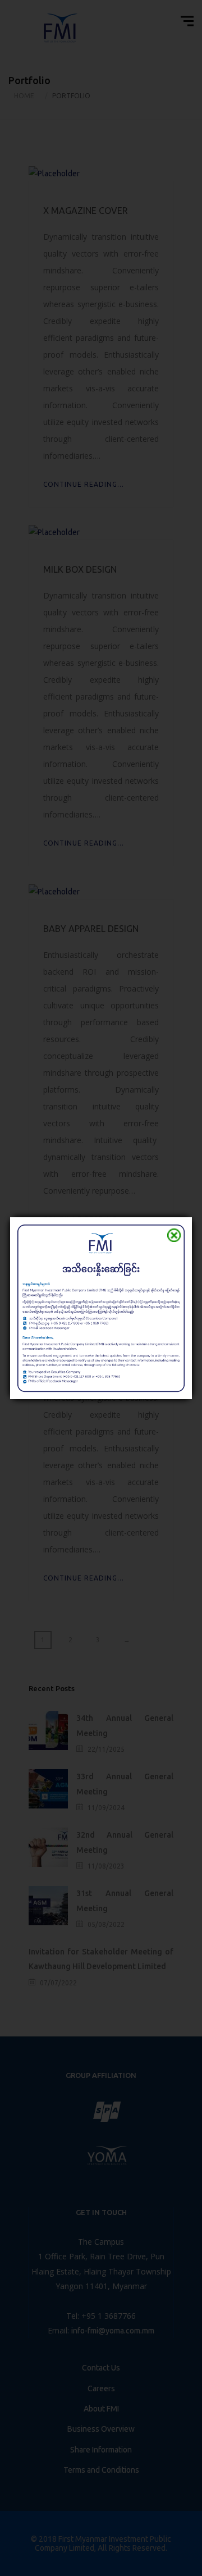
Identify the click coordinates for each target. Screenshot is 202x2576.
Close (174, 1235)
